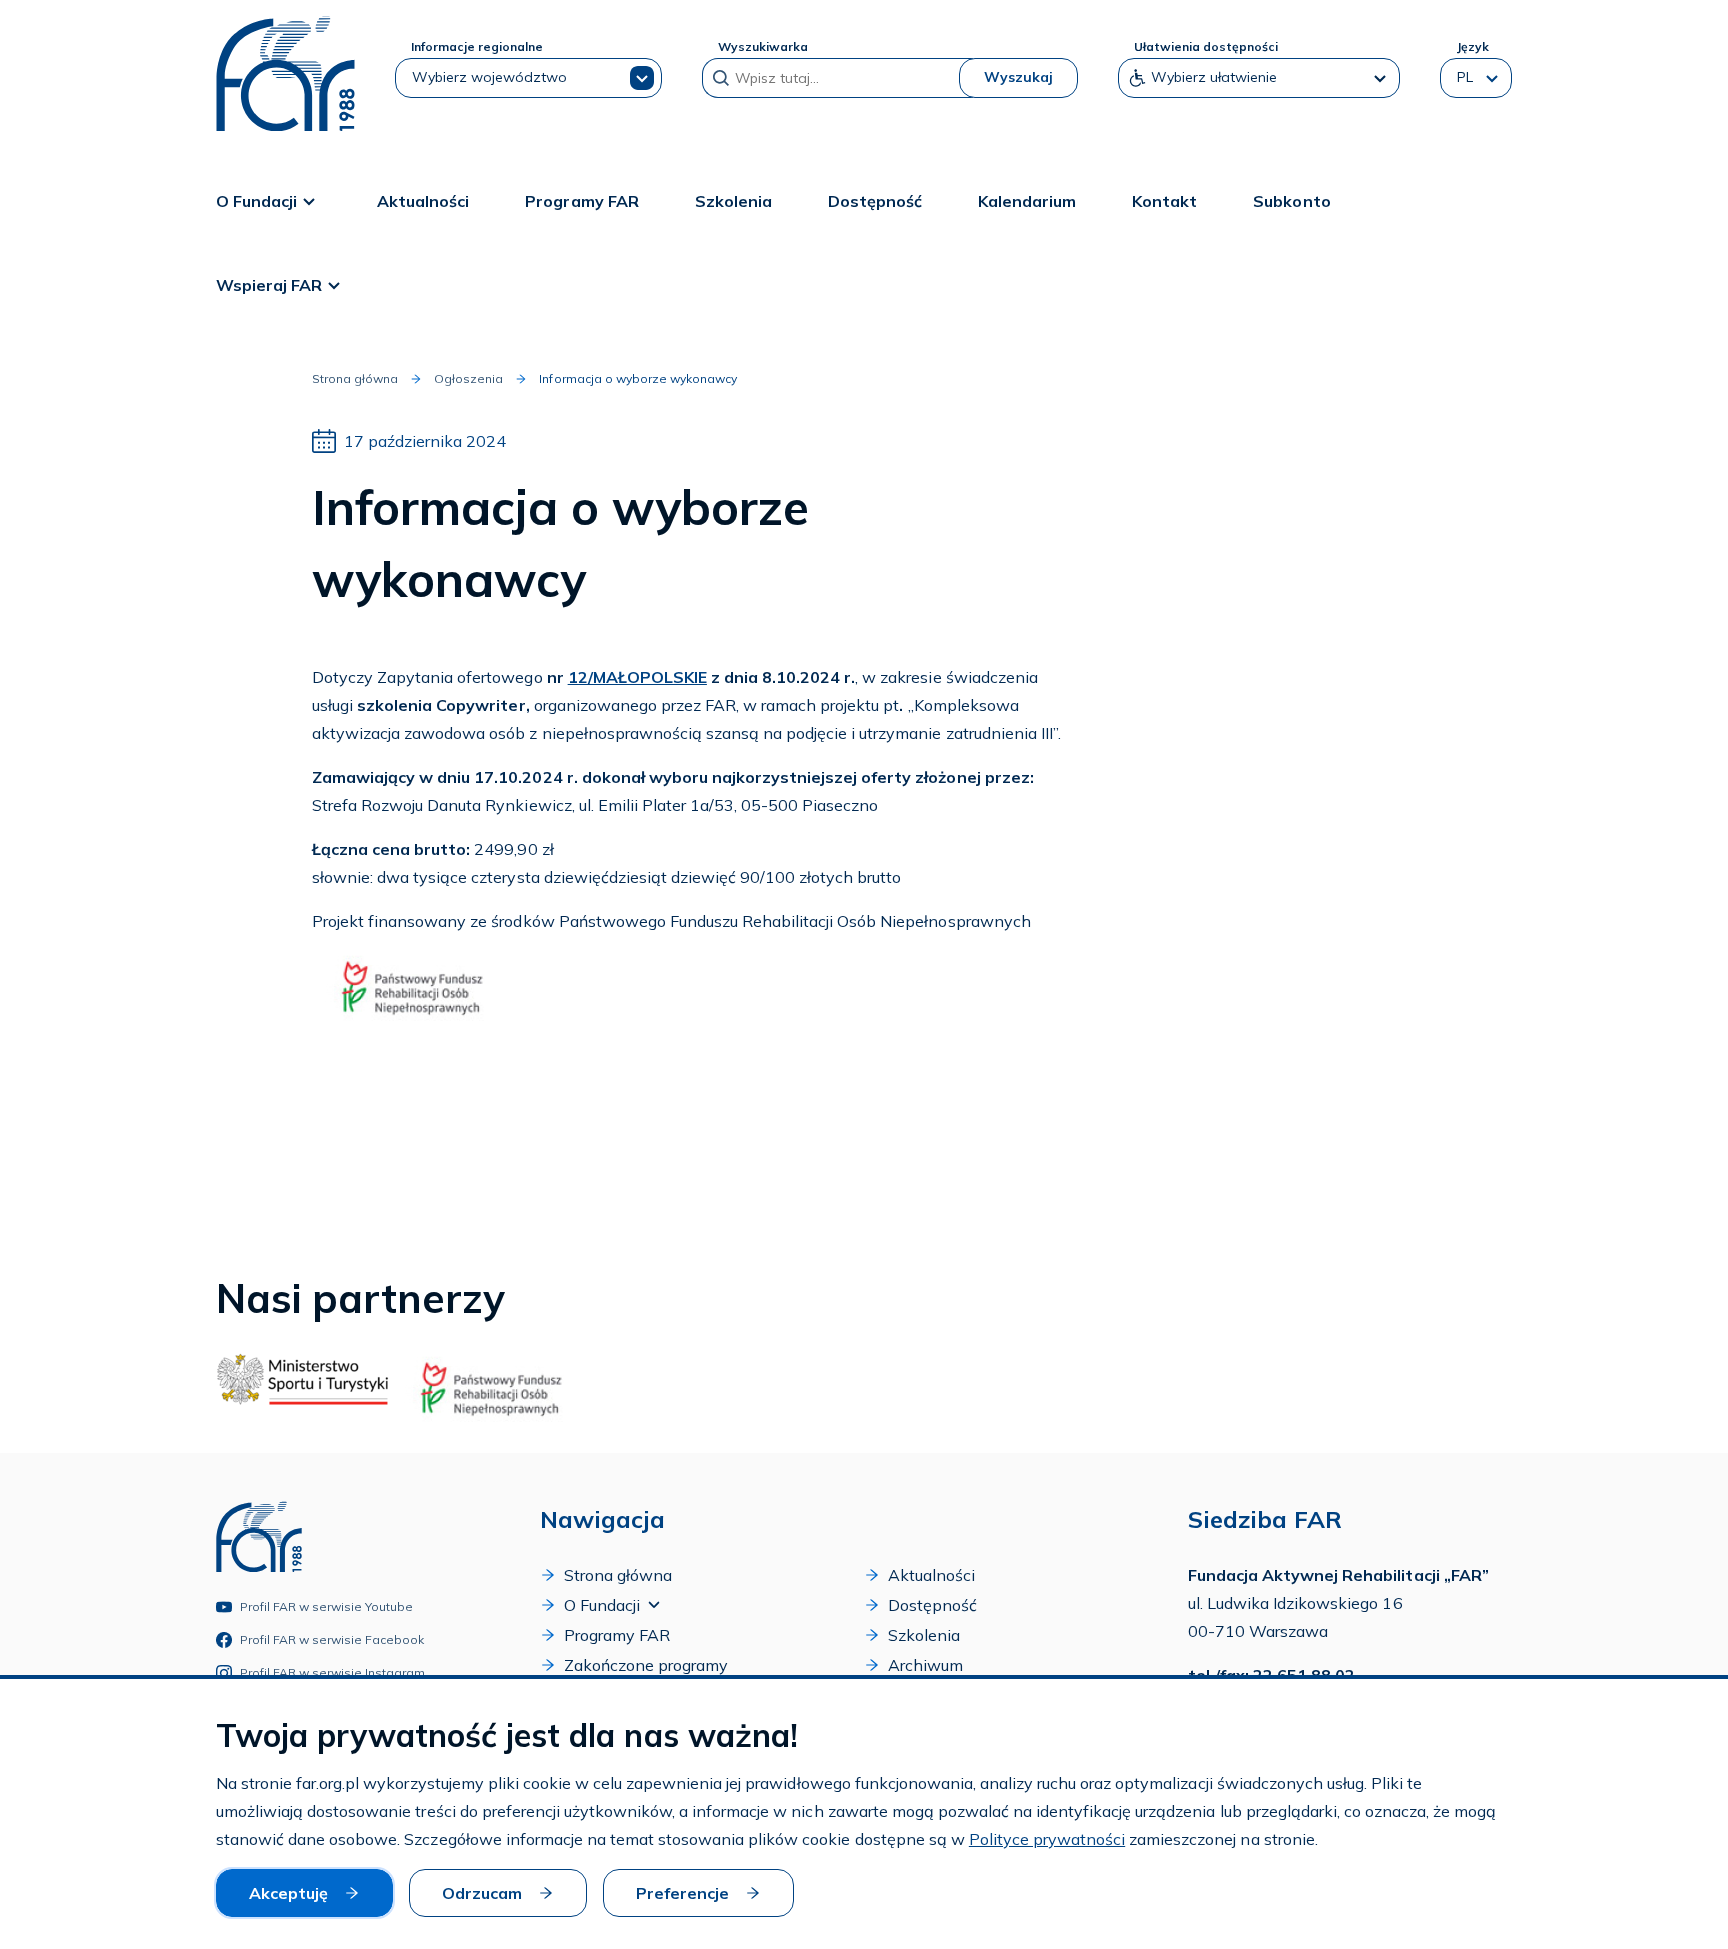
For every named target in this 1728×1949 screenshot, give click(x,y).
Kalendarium (1027, 201)
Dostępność (875, 201)
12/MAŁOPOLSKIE (637, 677)
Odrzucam (482, 1893)
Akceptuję (288, 1893)
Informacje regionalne (477, 46)
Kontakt (1164, 201)
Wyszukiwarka (763, 46)
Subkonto (1291, 201)
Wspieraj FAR (269, 285)
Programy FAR (581, 201)
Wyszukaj (1018, 77)
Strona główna (355, 378)
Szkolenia (733, 201)
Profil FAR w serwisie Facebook (332, 1639)
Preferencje (682, 1893)
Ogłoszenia (468, 378)
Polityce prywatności (1047, 1839)
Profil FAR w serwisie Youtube (327, 1606)
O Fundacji (256, 201)
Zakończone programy (646, 1665)
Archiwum (925, 1665)
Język (1472, 46)
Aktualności (423, 201)
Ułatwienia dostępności (1206, 46)
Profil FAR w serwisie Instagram (333, 1672)
